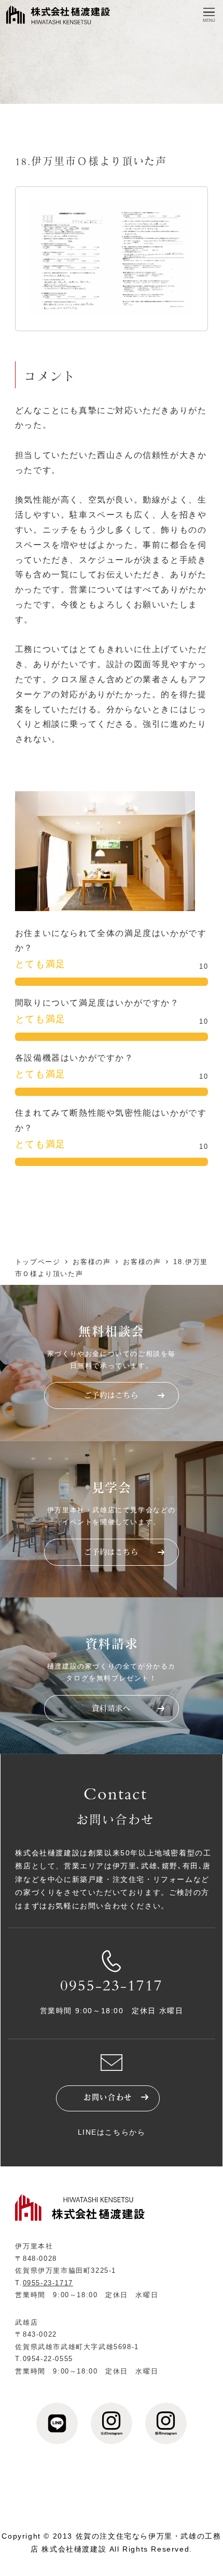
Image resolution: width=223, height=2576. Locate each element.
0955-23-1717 (112, 1987)
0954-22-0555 (48, 2359)
